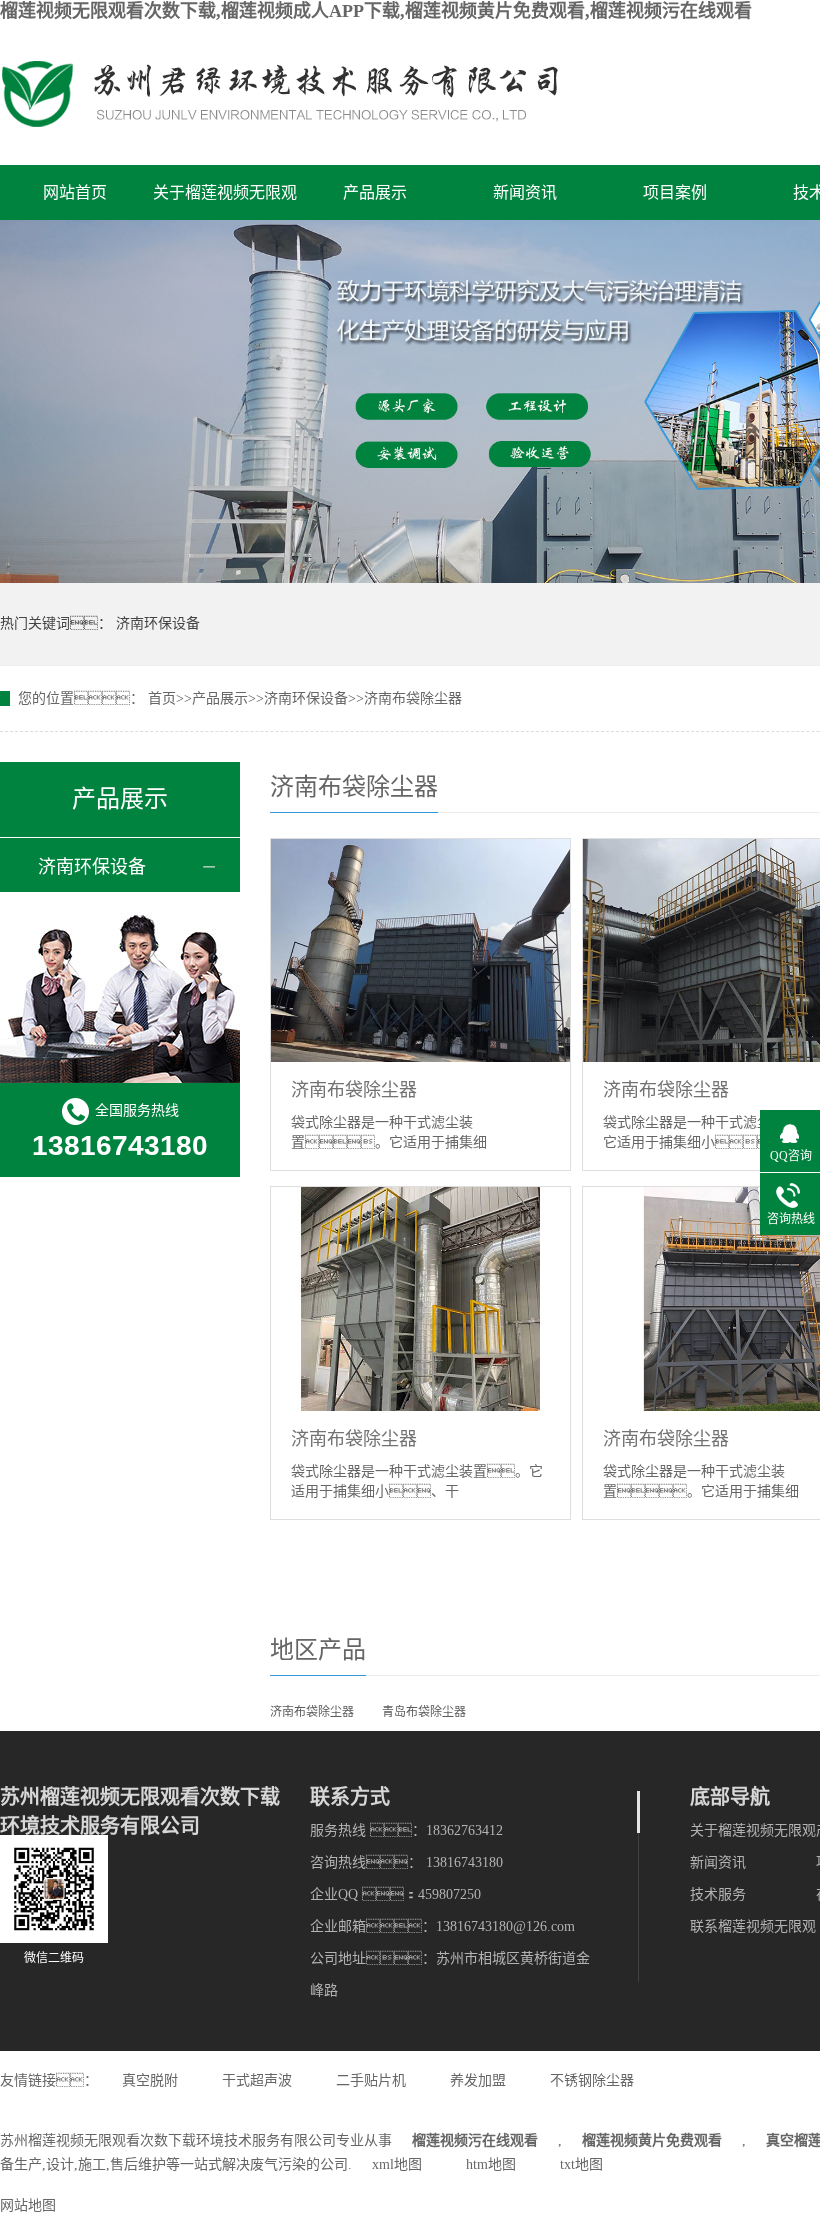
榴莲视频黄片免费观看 (652, 2140)
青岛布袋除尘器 (424, 1712)
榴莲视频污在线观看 (475, 2140)
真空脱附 (150, 2080)
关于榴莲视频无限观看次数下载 (225, 202)
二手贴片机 (371, 2080)
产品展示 (375, 192)
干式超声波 (257, 2080)
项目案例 (675, 192)
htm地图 (491, 2164)
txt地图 (581, 2164)
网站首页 (75, 192)
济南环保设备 (158, 623)
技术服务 (718, 1894)
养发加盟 (478, 2080)
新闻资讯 (525, 192)
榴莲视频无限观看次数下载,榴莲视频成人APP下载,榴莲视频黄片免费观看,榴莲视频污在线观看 (376, 11)
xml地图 (397, 2164)
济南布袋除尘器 (413, 698)
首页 (162, 698)
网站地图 (28, 2205)
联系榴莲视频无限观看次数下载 (753, 1931)
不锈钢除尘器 (592, 2080)
